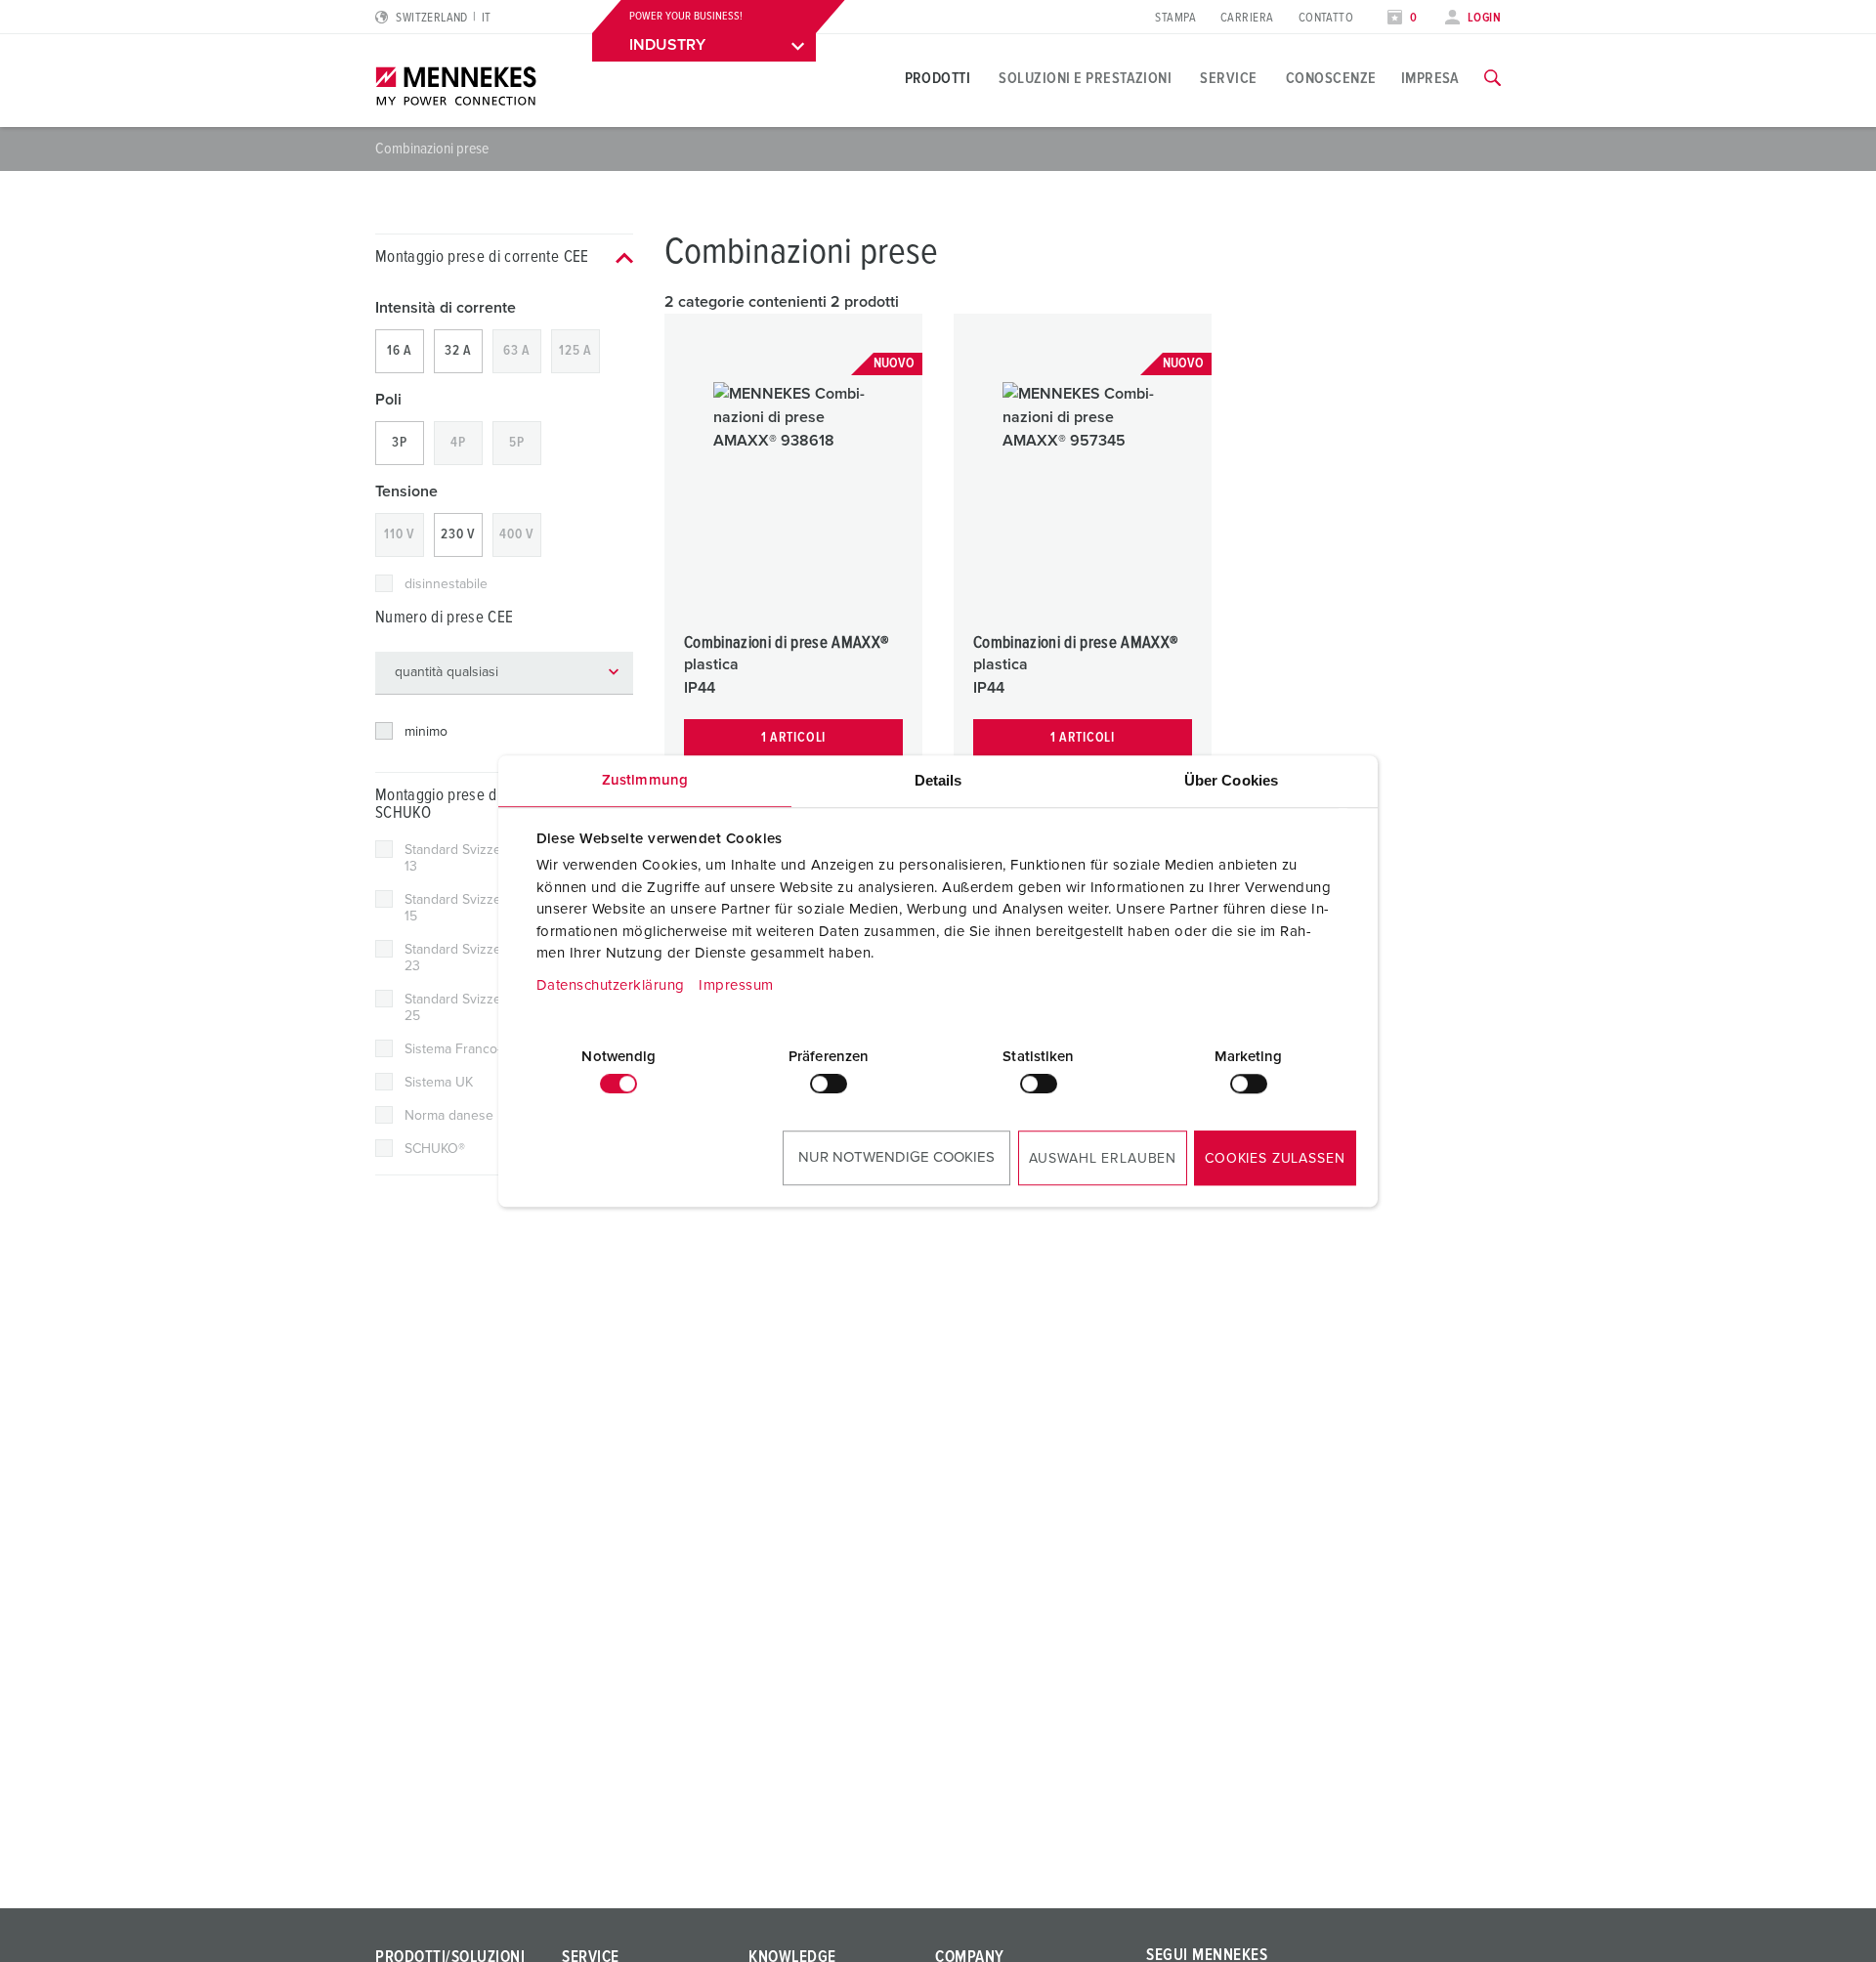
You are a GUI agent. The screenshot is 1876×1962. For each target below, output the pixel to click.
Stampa (1175, 18)
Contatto (1326, 18)
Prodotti (938, 78)
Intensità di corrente (446, 308)
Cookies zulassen (1275, 1159)
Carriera (1247, 18)
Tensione (406, 491)
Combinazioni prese (432, 149)
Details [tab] (938, 780)
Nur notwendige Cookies (896, 1157)
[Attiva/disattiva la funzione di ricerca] (1492, 78)
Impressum (736, 985)
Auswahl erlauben (1103, 1159)
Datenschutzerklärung (611, 985)
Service (1228, 78)
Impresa (1430, 78)
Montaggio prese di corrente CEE (482, 257)
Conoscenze (1331, 78)
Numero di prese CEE (444, 618)
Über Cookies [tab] (1231, 780)
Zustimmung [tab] (645, 780)
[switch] (829, 1084)
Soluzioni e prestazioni (1085, 78)
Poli (388, 400)
